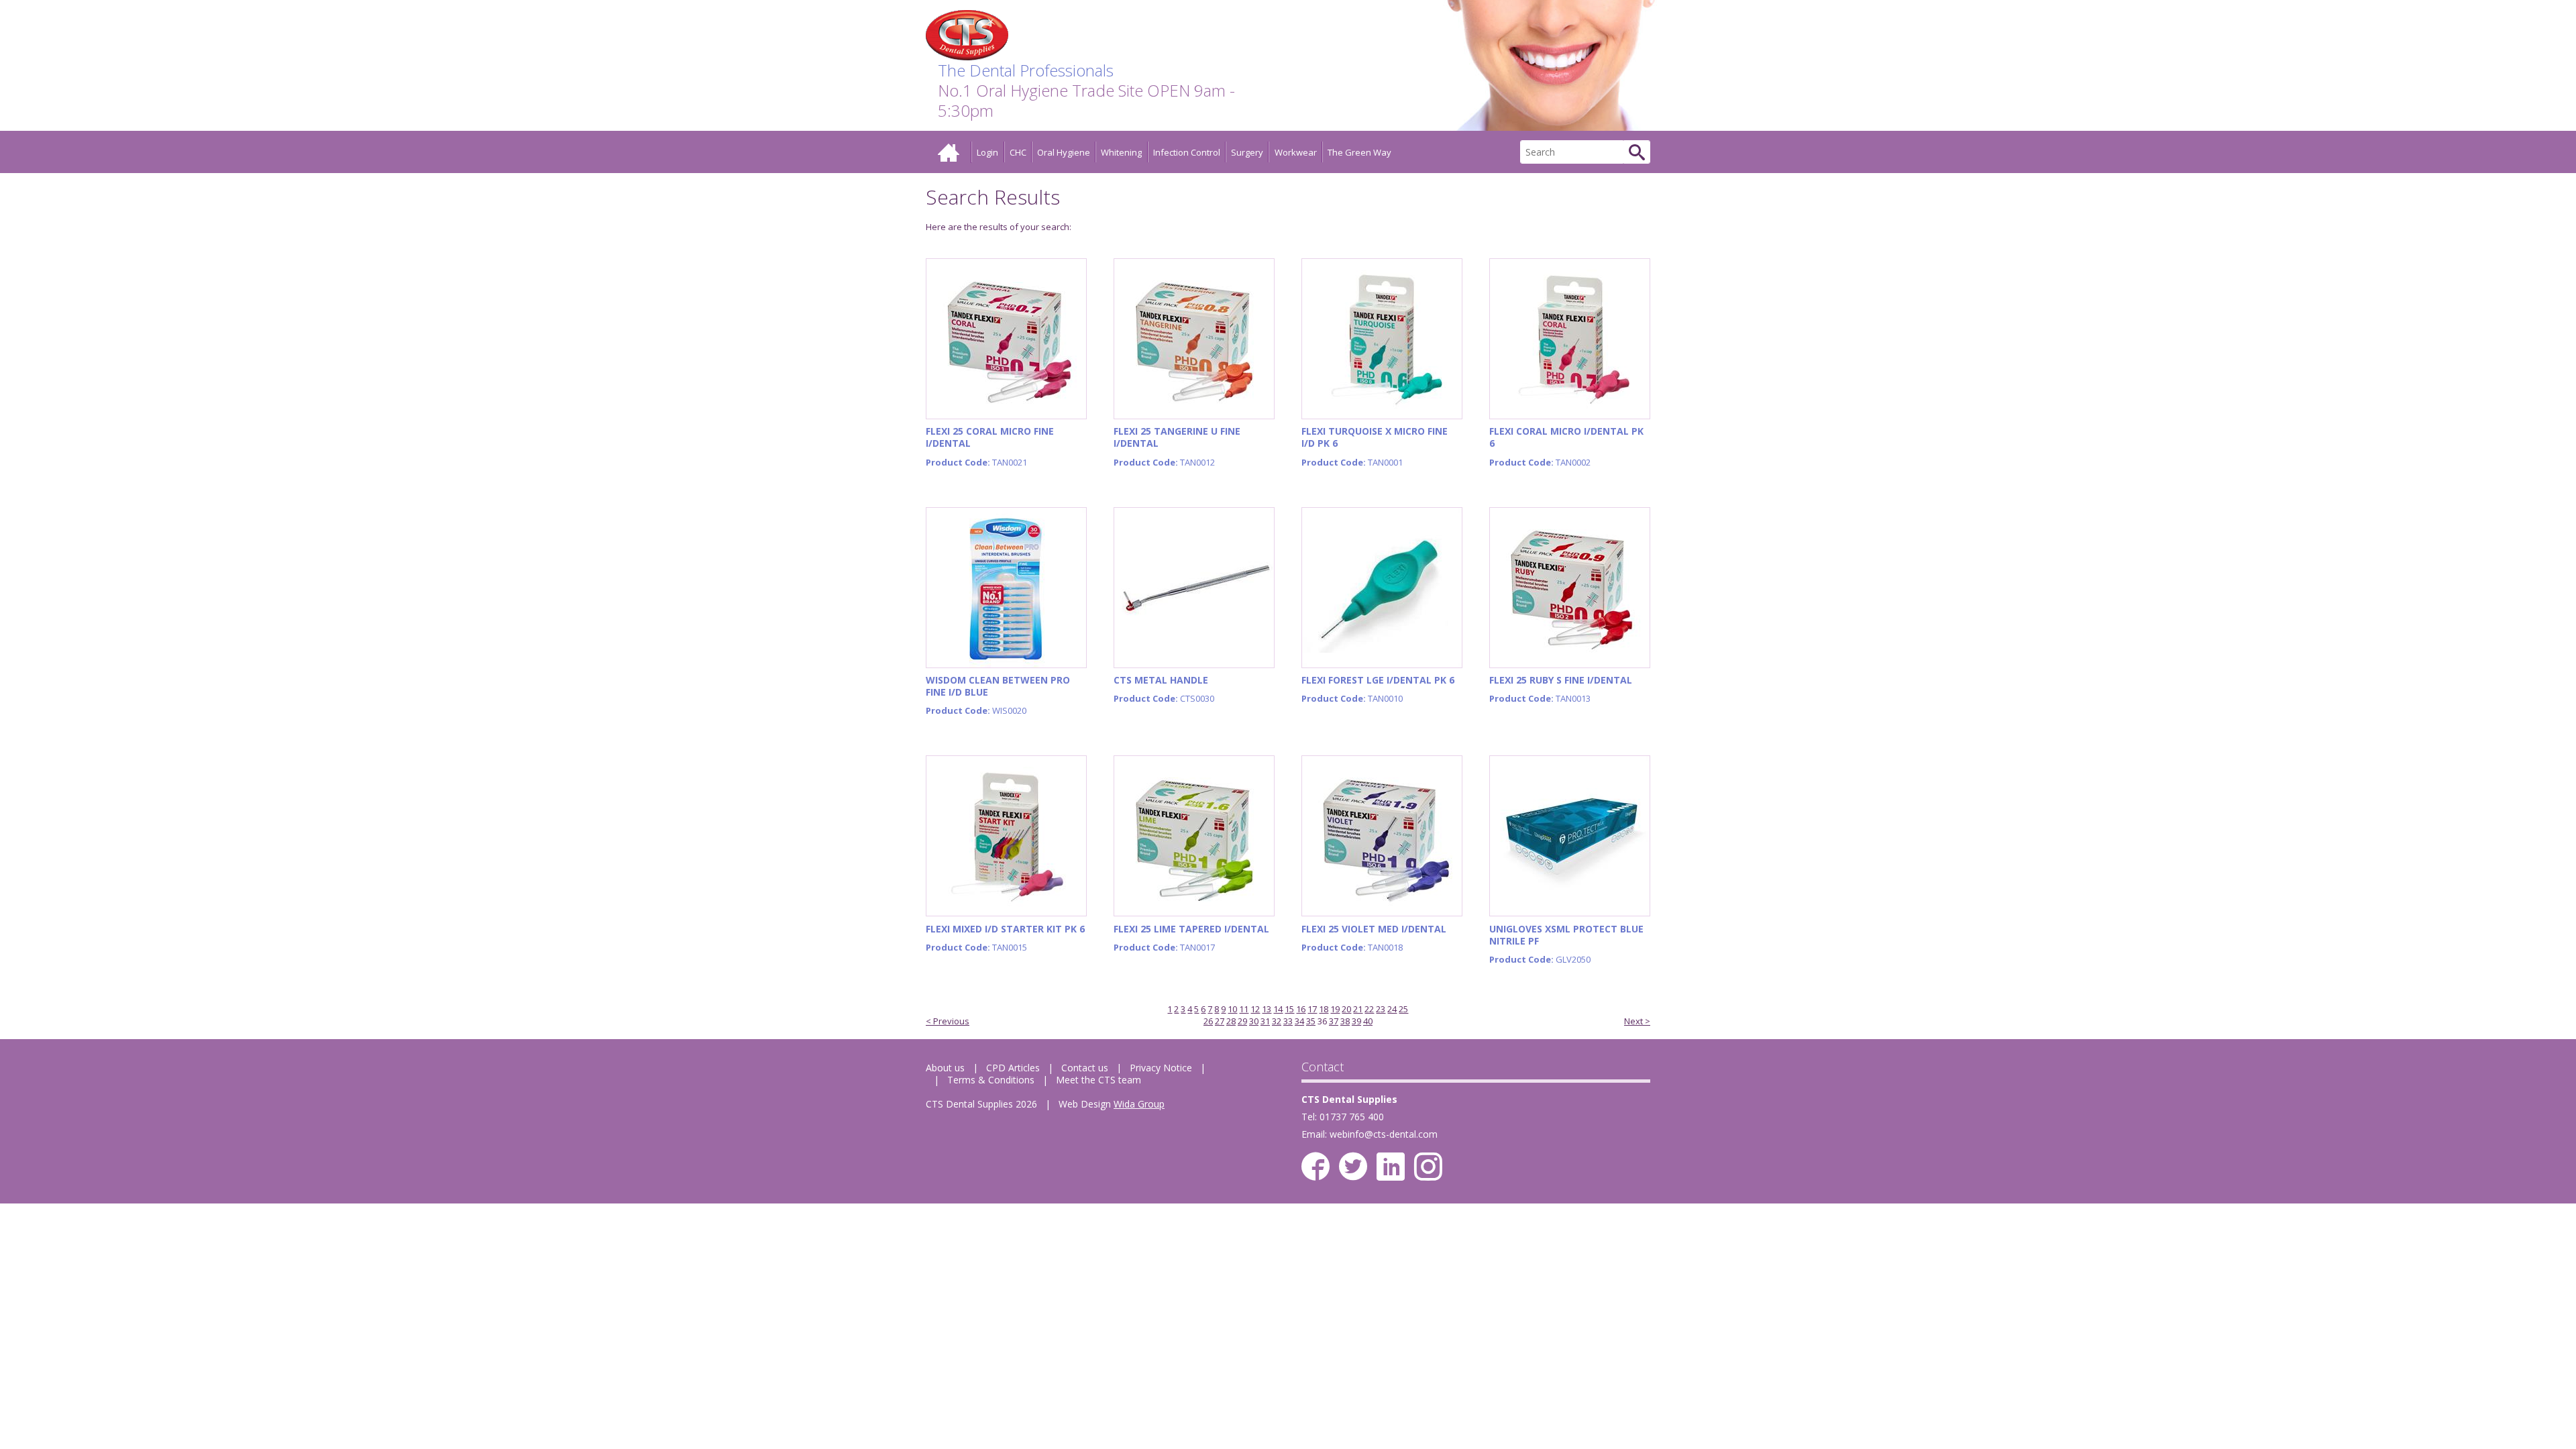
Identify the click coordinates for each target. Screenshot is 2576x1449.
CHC (1018, 152)
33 (1288, 1021)
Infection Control (1187, 152)
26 (1208, 1021)
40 (1368, 1021)
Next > (1637, 1021)
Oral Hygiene (1064, 152)
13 (1267, 1009)
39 (1356, 1021)
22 (1369, 1009)
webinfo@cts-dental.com (1384, 1134)
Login (987, 152)
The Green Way (1359, 152)
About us (945, 1068)
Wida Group (1139, 1104)
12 (1255, 1009)
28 (1231, 1021)
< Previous (948, 1021)
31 (1265, 1021)
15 (1289, 1009)
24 (1392, 1009)
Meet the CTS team (1098, 1080)
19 (1335, 1009)
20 (1346, 1009)
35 (1311, 1021)
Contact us (1085, 1068)
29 (1242, 1021)
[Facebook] (1316, 1167)
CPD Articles (1013, 1068)
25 (1403, 1009)
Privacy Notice (1161, 1068)
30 (1254, 1021)
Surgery (1247, 152)
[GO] (1637, 152)
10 (1232, 1009)
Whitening (1121, 152)
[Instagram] (1428, 1167)
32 (1277, 1021)
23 (1381, 1009)
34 (1299, 1021)
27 (1220, 1021)
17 (1312, 1009)
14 (1278, 1009)
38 (1345, 1021)
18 (1324, 1009)
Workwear (1296, 152)
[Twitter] (1353, 1167)
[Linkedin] (1391, 1167)
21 (1358, 1009)
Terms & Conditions (991, 1080)
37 (1334, 1021)
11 (1244, 1009)
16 (1301, 1009)
